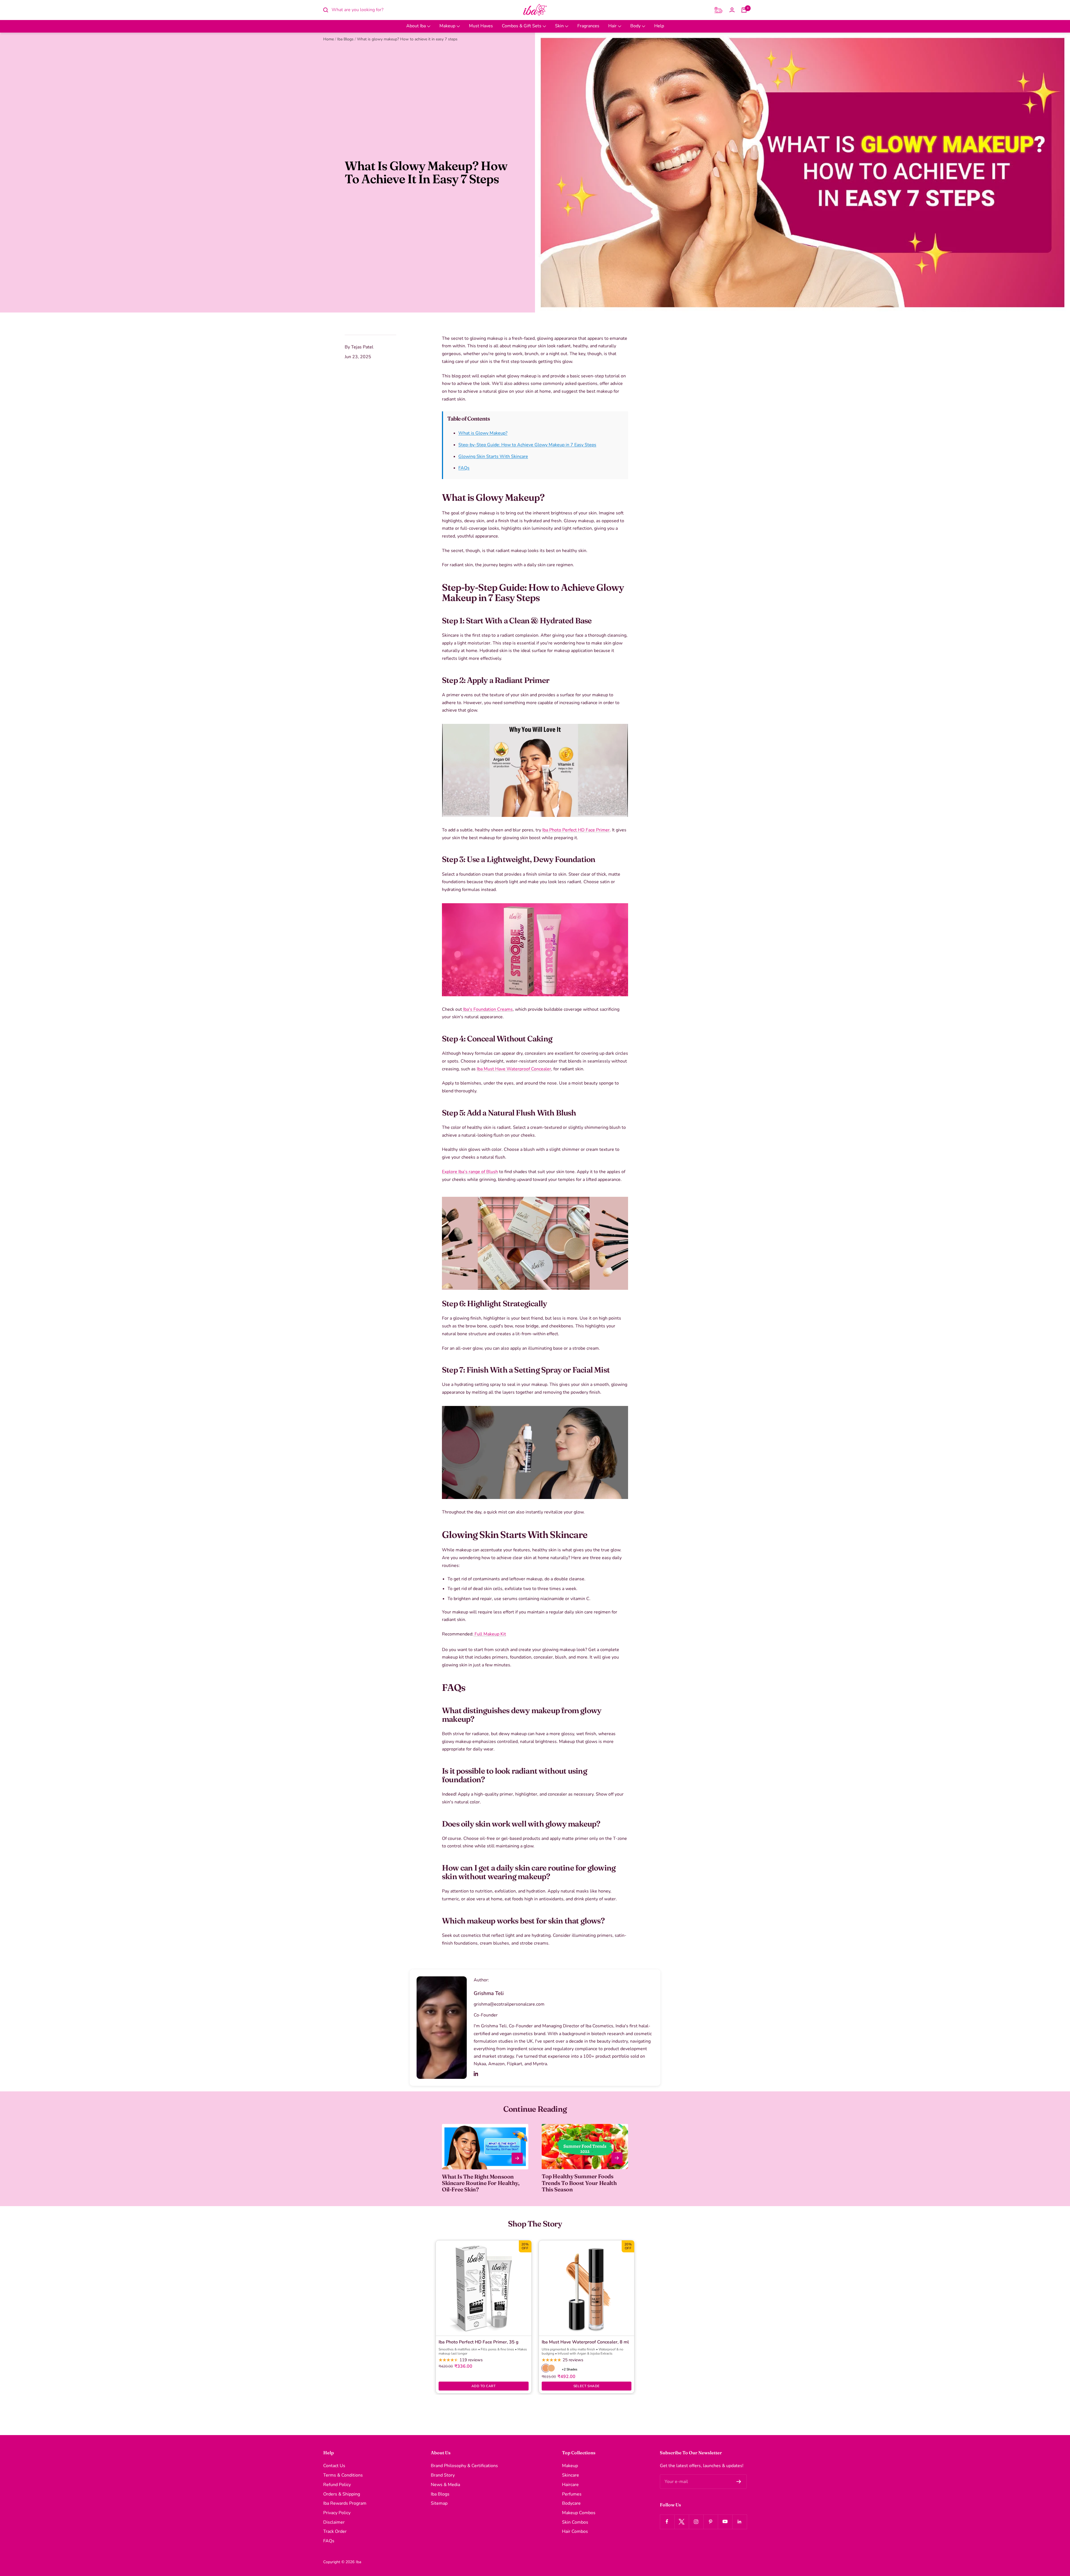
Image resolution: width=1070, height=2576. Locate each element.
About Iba (417, 26)
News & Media (445, 2485)
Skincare (571, 2475)
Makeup (448, 26)
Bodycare (571, 2503)
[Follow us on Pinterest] (711, 2522)
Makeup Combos (579, 2513)
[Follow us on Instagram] (696, 2522)
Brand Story (443, 2475)
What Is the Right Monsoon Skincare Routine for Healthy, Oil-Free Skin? (481, 2183)
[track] (718, 10)
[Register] (739, 2482)
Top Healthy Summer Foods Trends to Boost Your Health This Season (579, 2183)
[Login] (732, 10)
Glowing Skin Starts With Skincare (493, 456)
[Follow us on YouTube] (725, 2522)
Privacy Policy (337, 2513)
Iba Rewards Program (345, 2503)
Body (636, 26)
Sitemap (439, 2503)
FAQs (464, 468)
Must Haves (481, 26)
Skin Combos (575, 2522)
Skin (560, 26)
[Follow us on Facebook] (667, 2522)
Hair (613, 26)
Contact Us (334, 2466)
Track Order (335, 2531)
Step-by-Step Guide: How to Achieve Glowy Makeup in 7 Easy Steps (527, 445)
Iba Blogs (345, 39)
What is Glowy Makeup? (483, 433)
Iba (358, 2562)
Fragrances (588, 26)
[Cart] (744, 10)
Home (329, 39)
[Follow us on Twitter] (682, 2522)
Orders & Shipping (342, 2494)
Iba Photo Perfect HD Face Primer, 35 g (479, 2342)
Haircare (570, 2485)
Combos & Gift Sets (522, 26)
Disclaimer (334, 2522)
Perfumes (572, 2494)
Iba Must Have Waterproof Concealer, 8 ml (585, 2342)
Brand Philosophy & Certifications (464, 2466)
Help (659, 26)
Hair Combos (575, 2531)
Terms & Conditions (343, 2475)
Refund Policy (337, 2485)
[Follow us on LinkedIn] (740, 2522)
